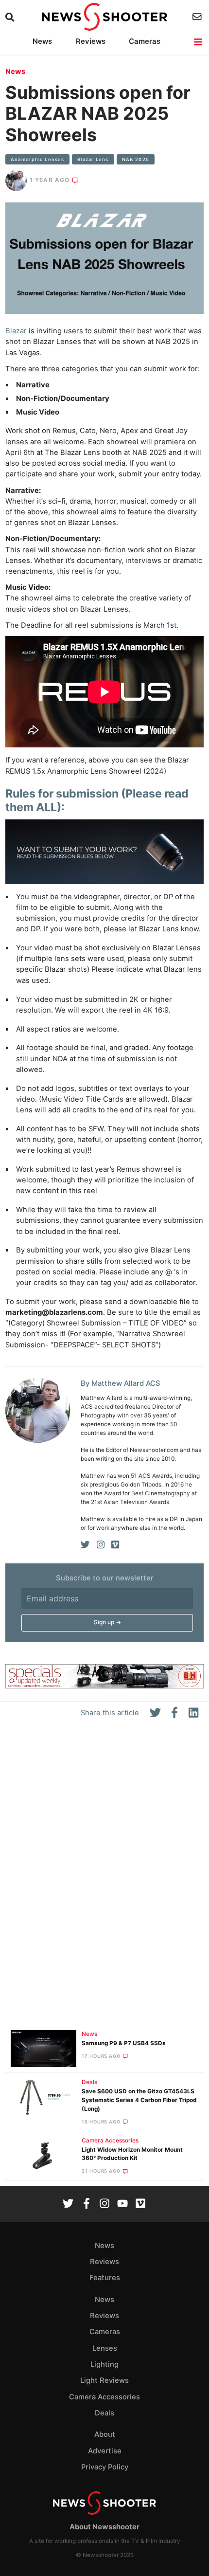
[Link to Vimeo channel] (140, 2204)
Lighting (104, 2364)
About (105, 2434)
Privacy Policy (105, 2467)
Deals (89, 2082)
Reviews (91, 41)
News (42, 41)
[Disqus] (104, 1878)
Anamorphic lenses (37, 159)
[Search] (11, 17)
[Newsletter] (198, 17)
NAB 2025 (136, 159)
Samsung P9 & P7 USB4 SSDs (124, 2043)
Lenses (105, 2348)
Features (105, 2278)
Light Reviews (104, 2380)
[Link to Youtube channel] (122, 2204)
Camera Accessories (110, 2141)
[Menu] (199, 42)
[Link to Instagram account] (104, 2204)
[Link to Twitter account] (68, 2204)
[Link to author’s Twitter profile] (85, 1545)
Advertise (105, 2451)
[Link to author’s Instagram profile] (101, 1545)
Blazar (16, 331)
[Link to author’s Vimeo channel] (115, 1545)
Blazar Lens (93, 159)
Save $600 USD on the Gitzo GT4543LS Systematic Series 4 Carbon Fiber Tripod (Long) (139, 2100)
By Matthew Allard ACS (121, 1383)
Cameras (145, 41)
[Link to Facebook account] (87, 2204)
